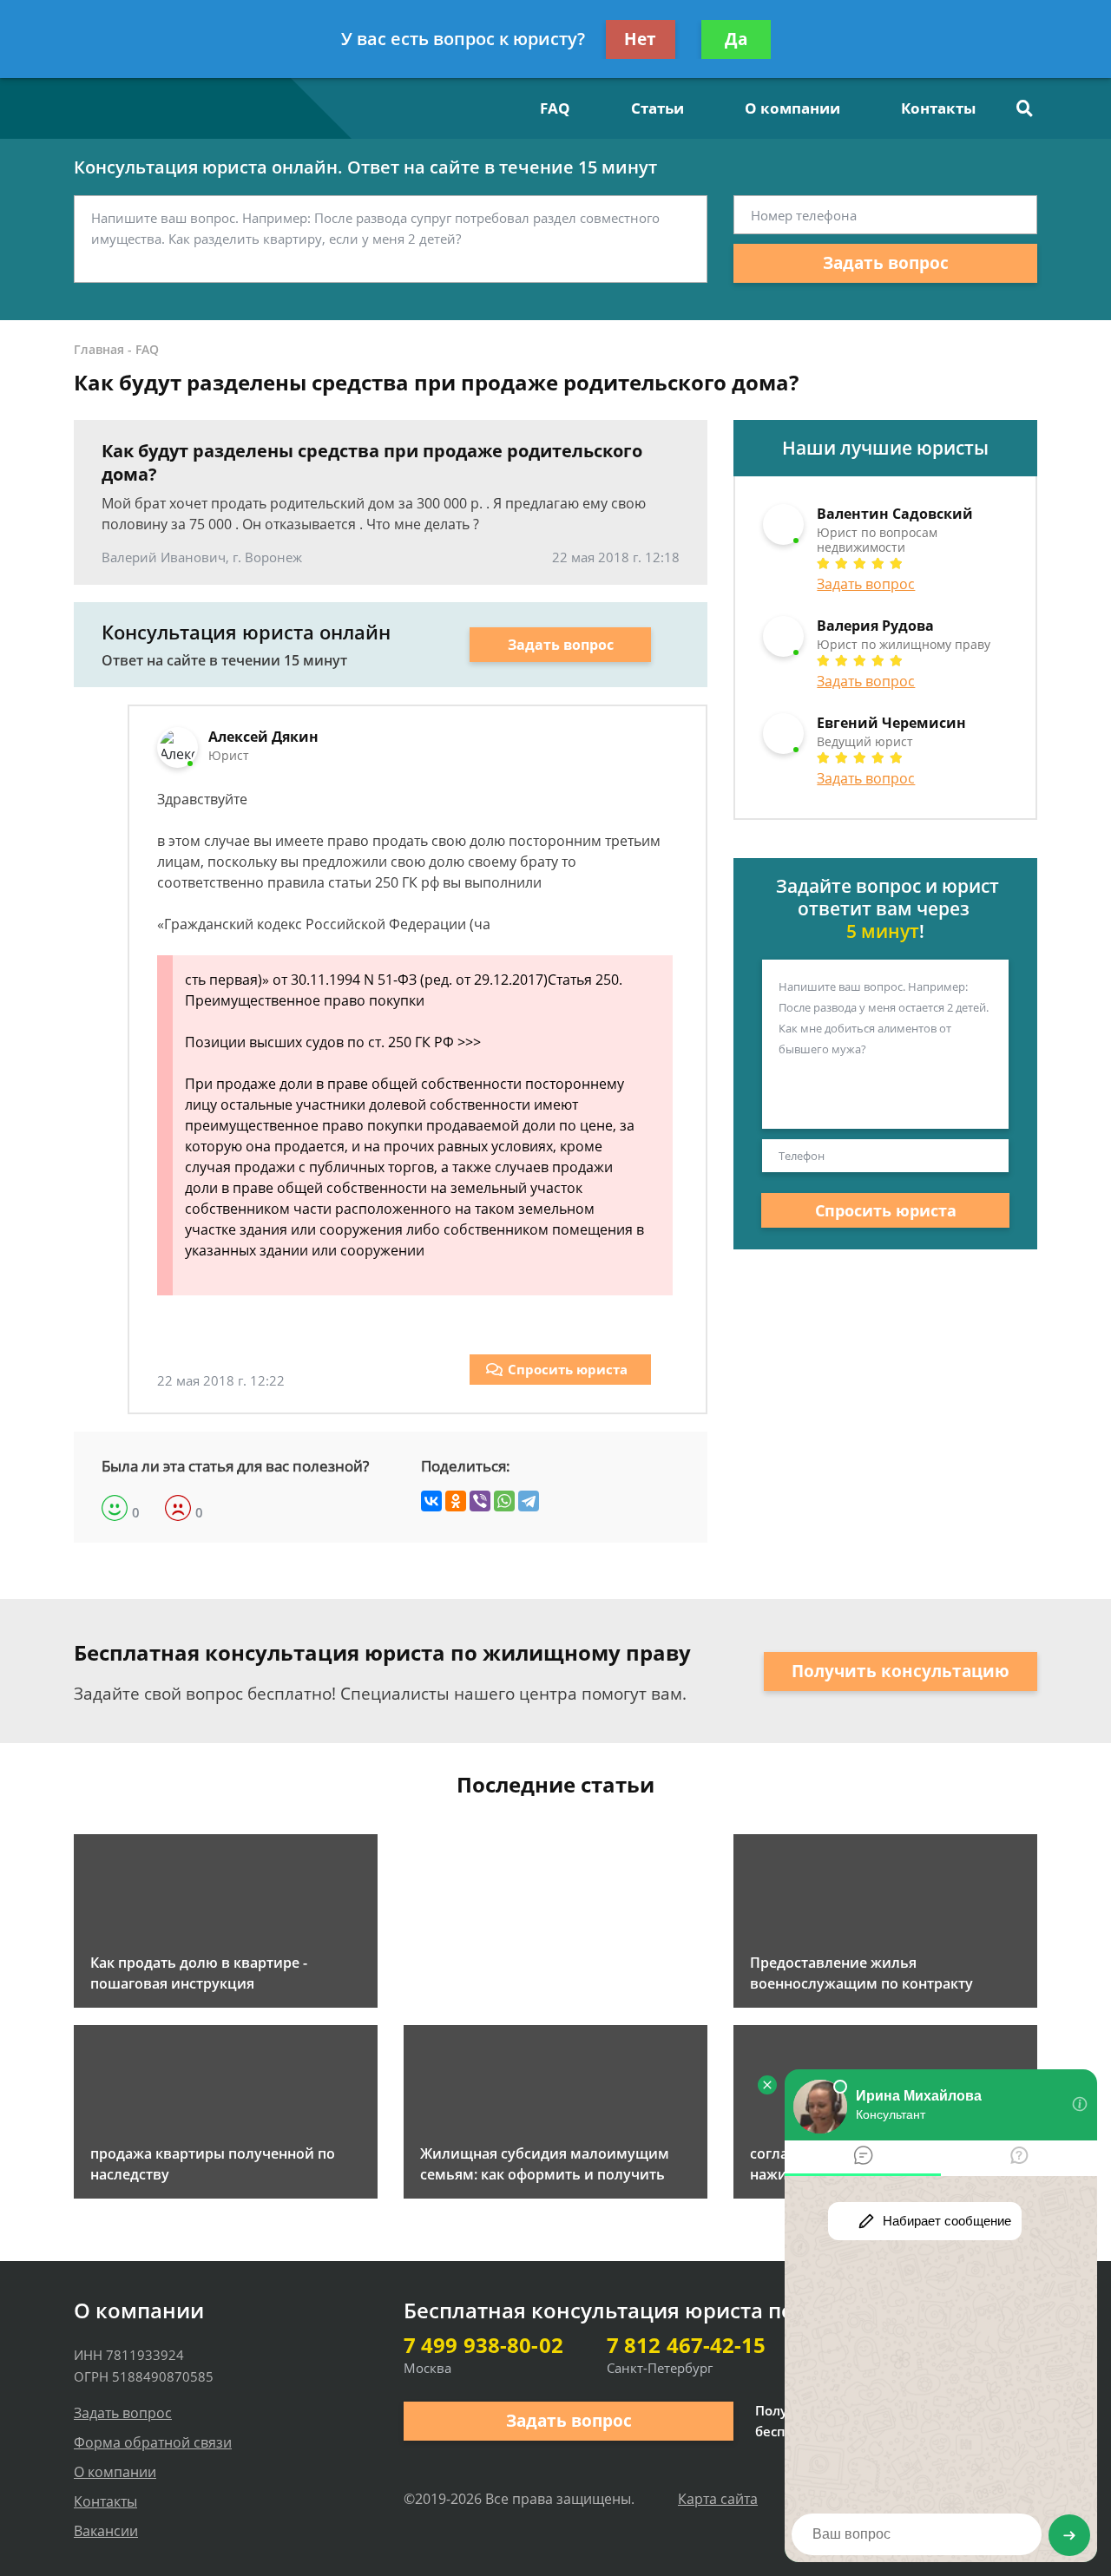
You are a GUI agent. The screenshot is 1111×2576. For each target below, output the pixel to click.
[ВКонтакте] (431, 1501)
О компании (792, 108)
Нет (640, 39)
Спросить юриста (568, 1369)
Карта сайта (718, 2499)
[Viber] (480, 1501)
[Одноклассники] (456, 1501)
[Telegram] (529, 1501)
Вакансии (106, 2531)
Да (736, 39)
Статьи (657, 108)
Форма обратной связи (153, 2442)
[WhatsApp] (504, 1501)
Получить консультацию (901, 1671)
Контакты (938, 108)
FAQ (555, 108)
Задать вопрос (886, 263)
